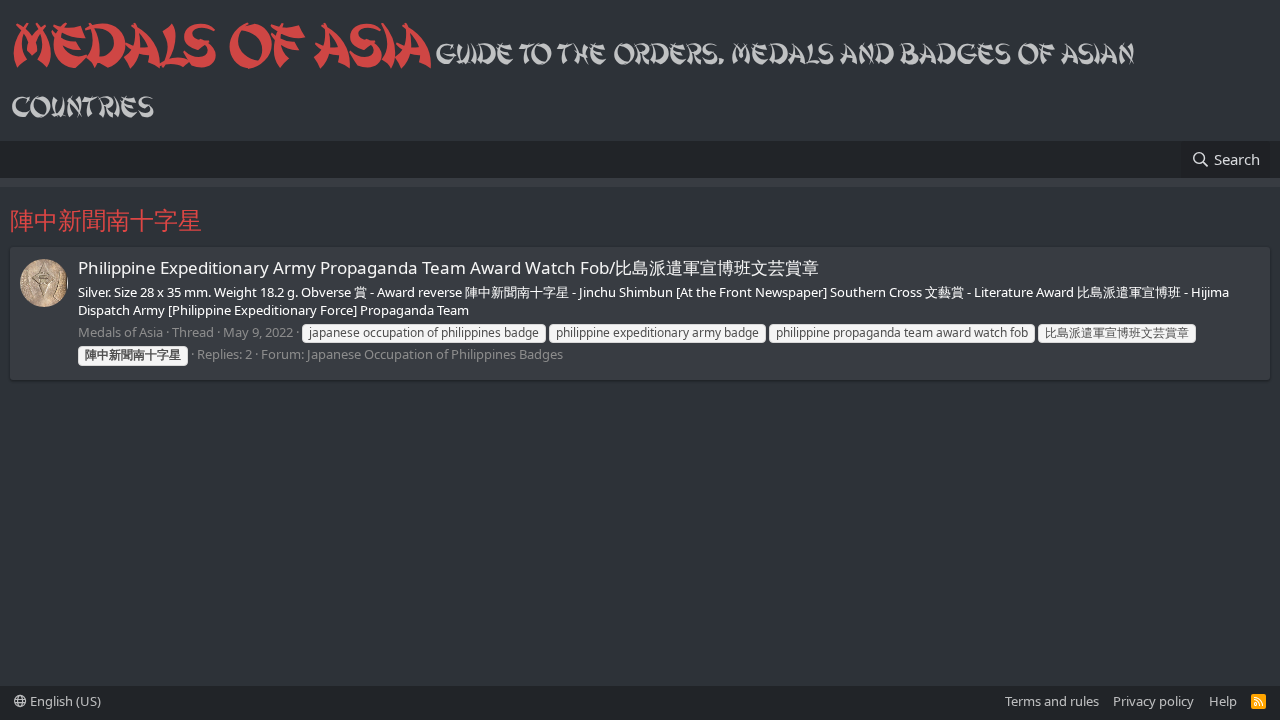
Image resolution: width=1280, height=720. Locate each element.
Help (1223, 701)
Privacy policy (1153, 701)
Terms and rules (1052, 701)
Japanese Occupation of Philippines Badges (435, 354)
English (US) (64, 701)
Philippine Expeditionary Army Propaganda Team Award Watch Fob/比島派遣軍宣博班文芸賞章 (448, 267)
